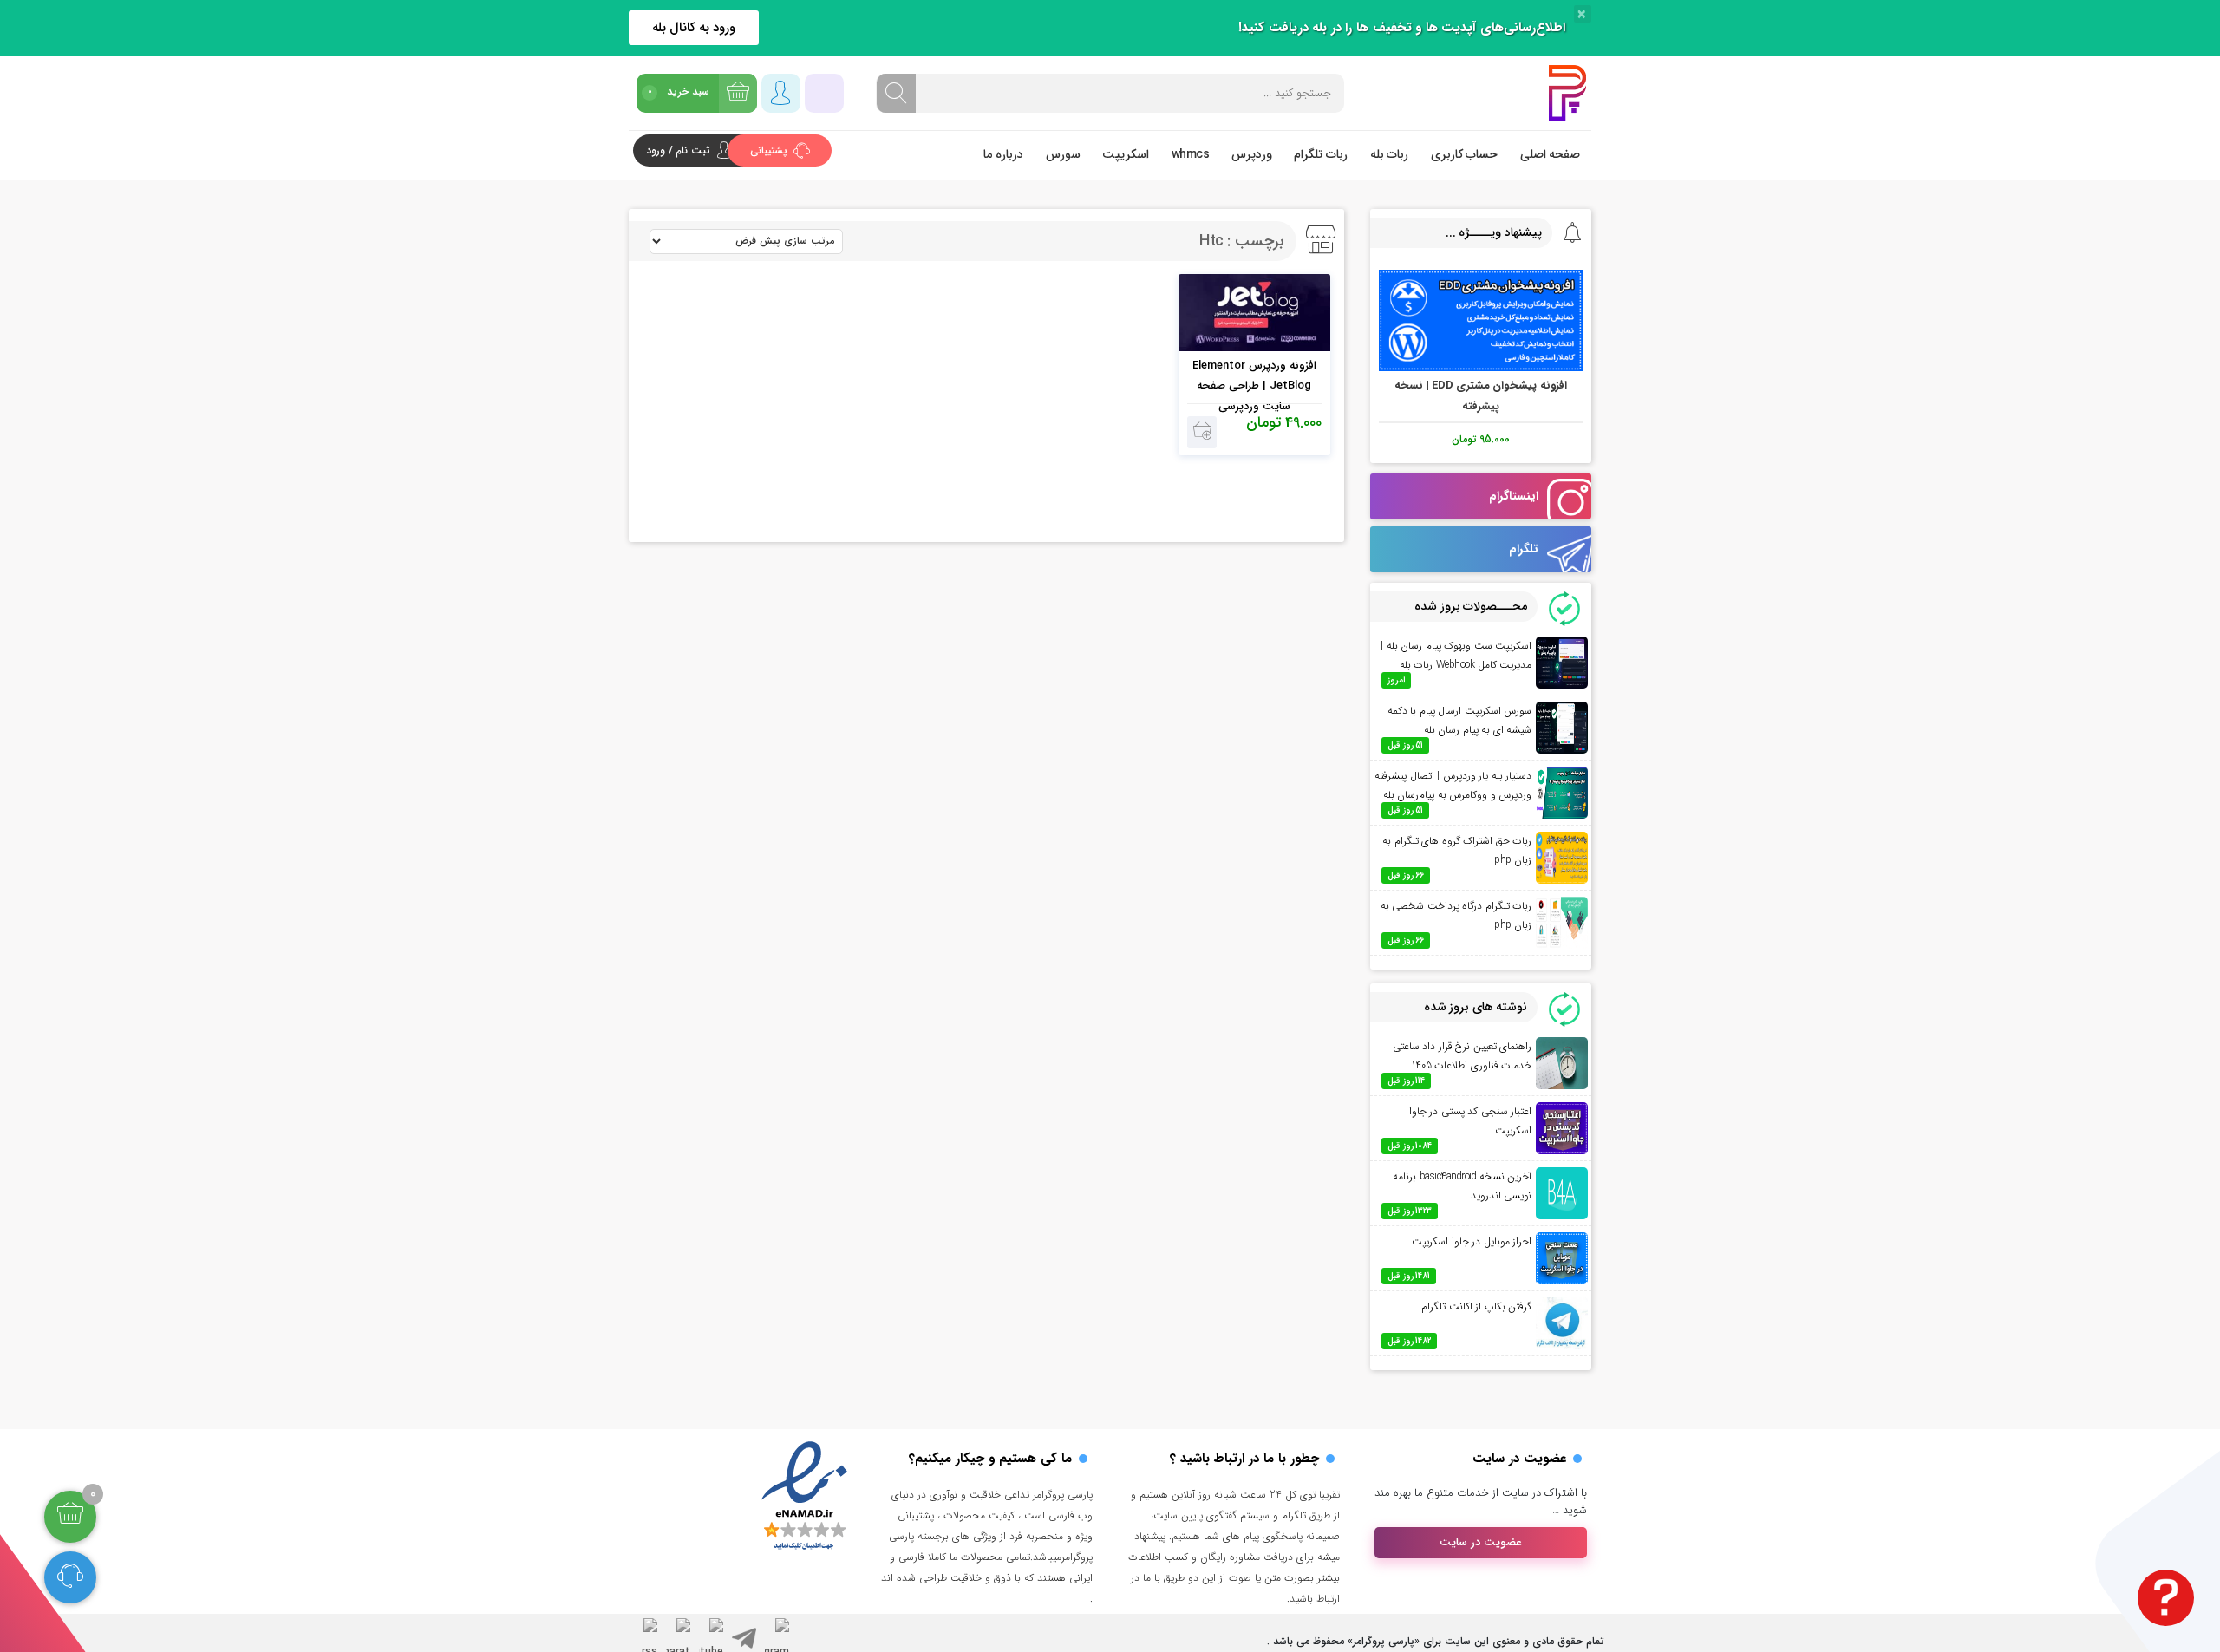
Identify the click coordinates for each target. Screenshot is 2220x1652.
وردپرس (1252, 154)
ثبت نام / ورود (678, 150)
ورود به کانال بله (694, 28)
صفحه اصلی (1551, 154)
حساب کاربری (1465, 154)
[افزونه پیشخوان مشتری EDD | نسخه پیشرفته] (1481, 320)
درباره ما (1003, 154)
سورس (1063, 154)
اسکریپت (1126, 154)
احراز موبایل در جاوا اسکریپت (1472, 1241)
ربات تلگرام (1321, 154)
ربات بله (1390, 154)
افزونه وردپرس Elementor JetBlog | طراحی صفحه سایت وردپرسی (1254, 386)
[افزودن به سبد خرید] (1202, 432)
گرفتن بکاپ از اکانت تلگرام (1476, 1306)
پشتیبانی (770, 150)
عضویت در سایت (1481, 1542)
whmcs (1191, 154)
